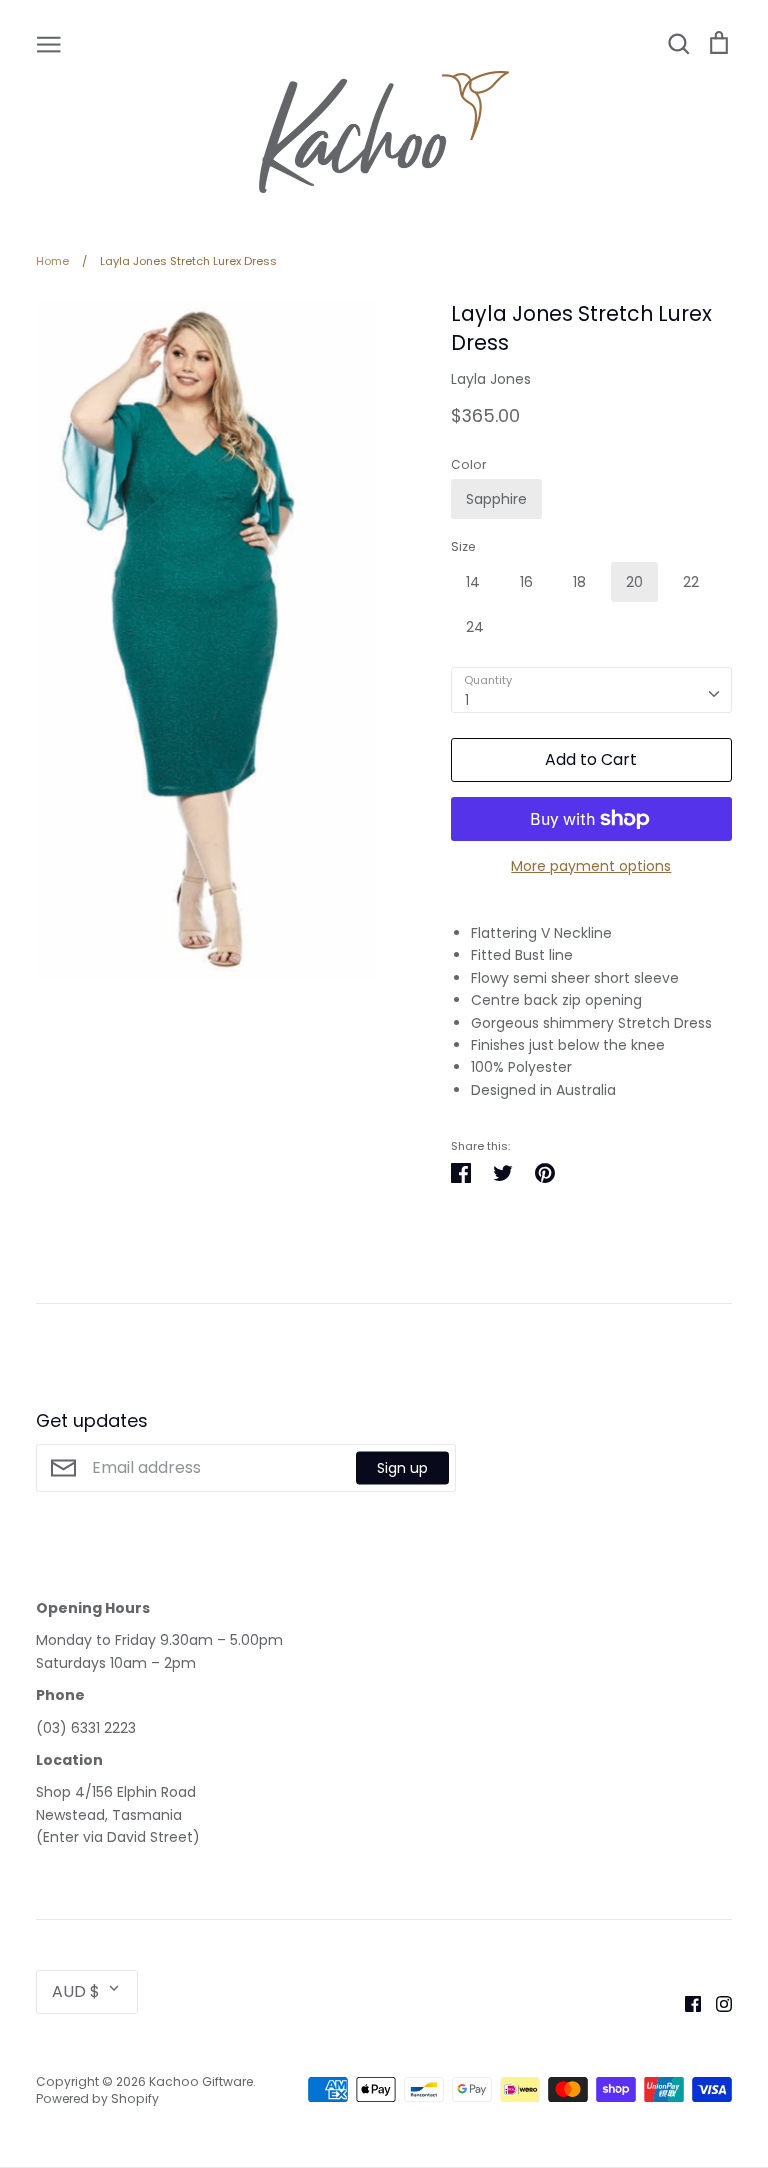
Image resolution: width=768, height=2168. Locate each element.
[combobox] (591, 690)
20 (634, 582)
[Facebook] (685, 2003)
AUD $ (76, 1991)
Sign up (402, 1467)
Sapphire (496, 499)
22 (691, 582)
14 (473, 582)
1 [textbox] (467, 700)
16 (526, 582)
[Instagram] (716, 2003)
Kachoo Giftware (201, 2081)
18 (579, 582)
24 (475, 627)
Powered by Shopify (97, 2098)
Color (468, 465)
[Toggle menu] (49, 43)
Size (463, 547)
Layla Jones (491, 379)
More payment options (591, 866)
